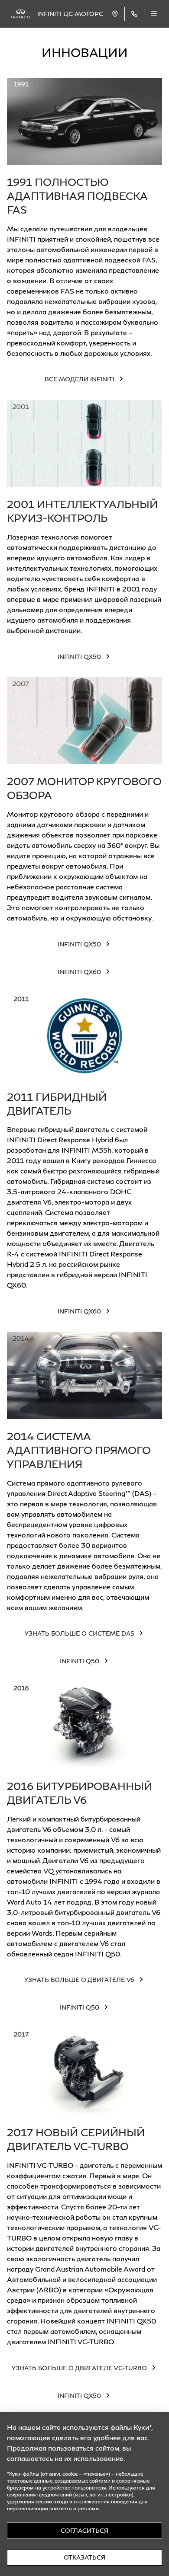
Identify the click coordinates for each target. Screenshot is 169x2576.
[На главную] (21, 14)
